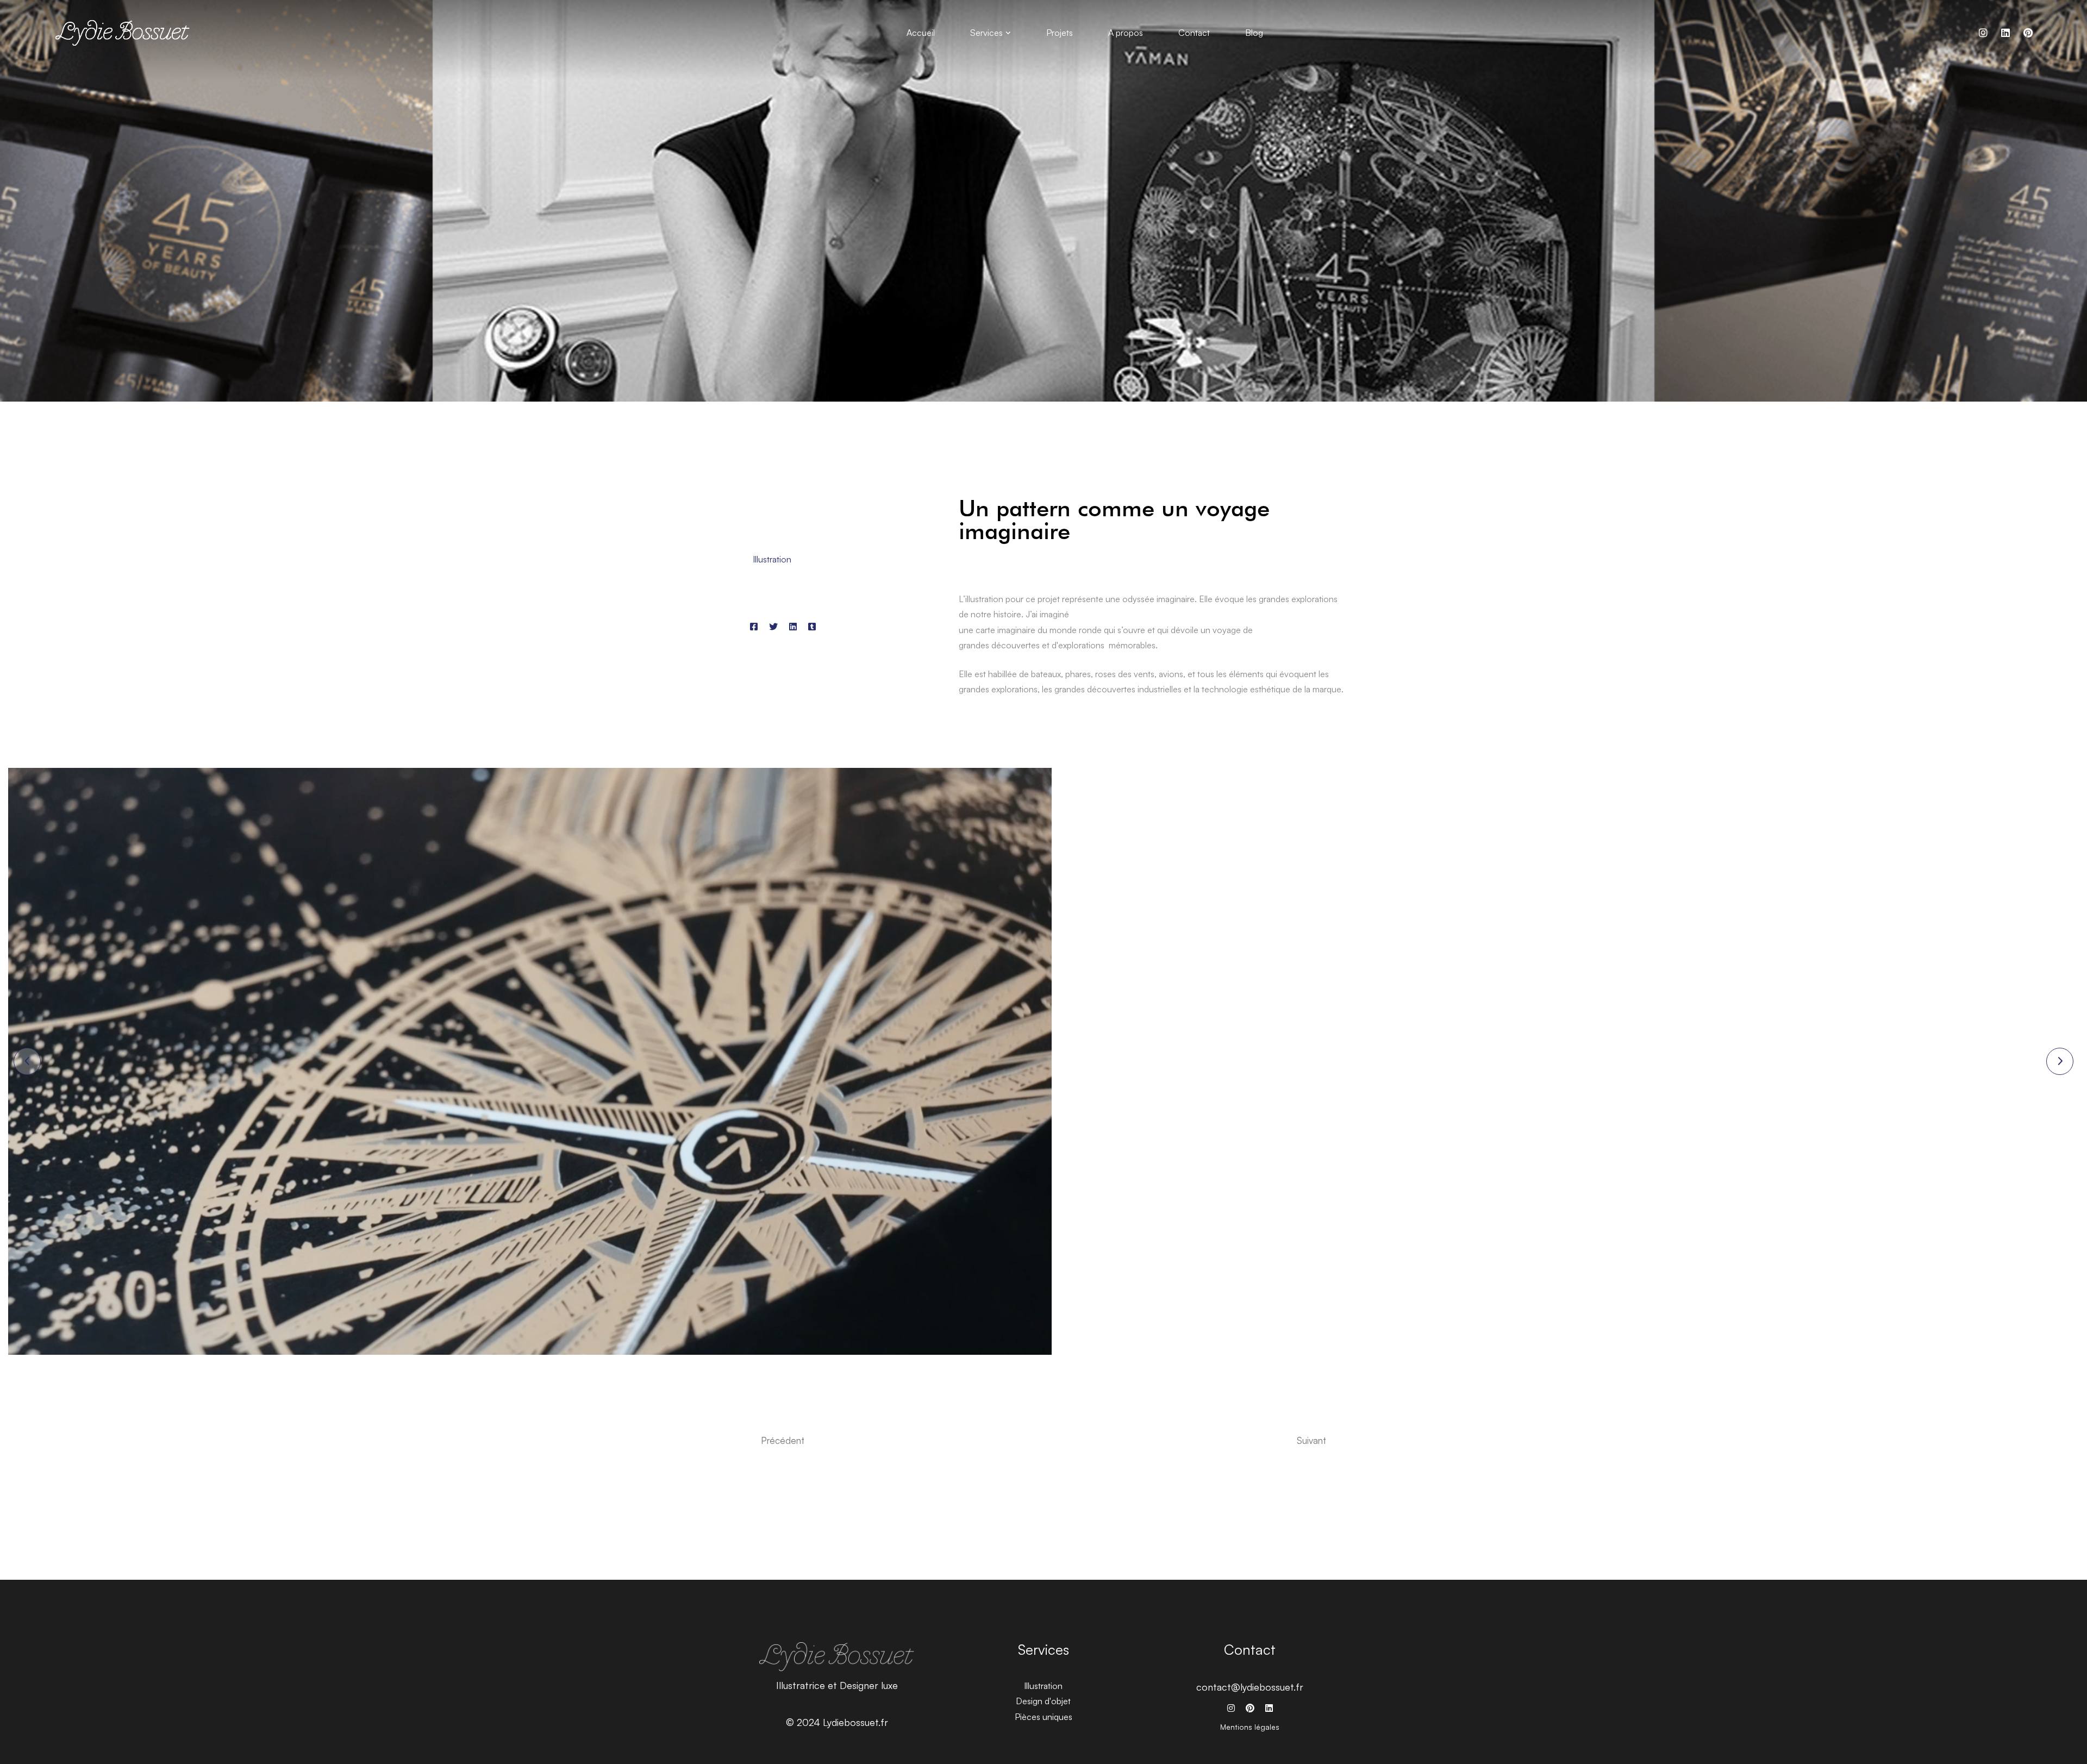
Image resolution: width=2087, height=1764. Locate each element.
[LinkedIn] (2005, 33)
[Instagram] (1983, 33)
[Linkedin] (793, 627)
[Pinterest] (2028, 33)
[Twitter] (773, 627)
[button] (27, 1061)
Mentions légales (1250, 1727)
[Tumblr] (812, 627)
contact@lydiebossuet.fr (1250, 1687)
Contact (1250, 1649)
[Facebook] (754, 627)
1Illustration (771, 559)
